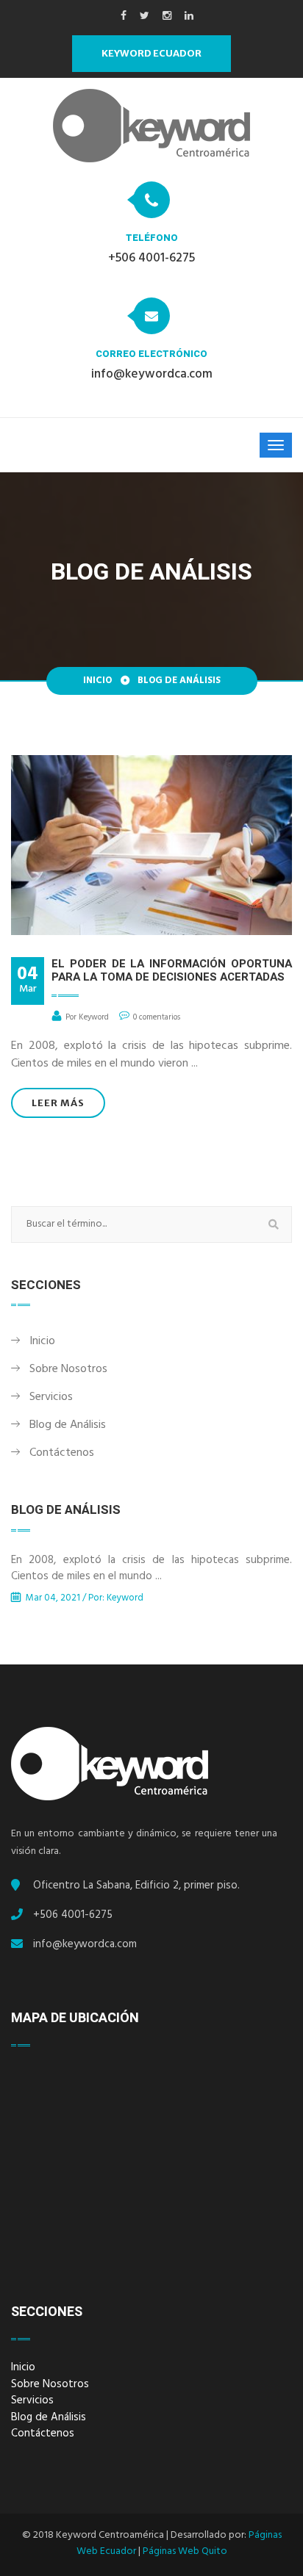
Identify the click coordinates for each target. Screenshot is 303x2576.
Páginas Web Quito (185, 2552)
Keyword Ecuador (151, 53)
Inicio (97, 682)
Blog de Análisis (68, 1426)
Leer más (58, 1103)
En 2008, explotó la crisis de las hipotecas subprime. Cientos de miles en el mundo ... (151, 1570)
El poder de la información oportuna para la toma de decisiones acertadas (172, 970)
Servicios (51, 1398)
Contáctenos (62, 1454)
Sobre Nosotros (68, 1370)
